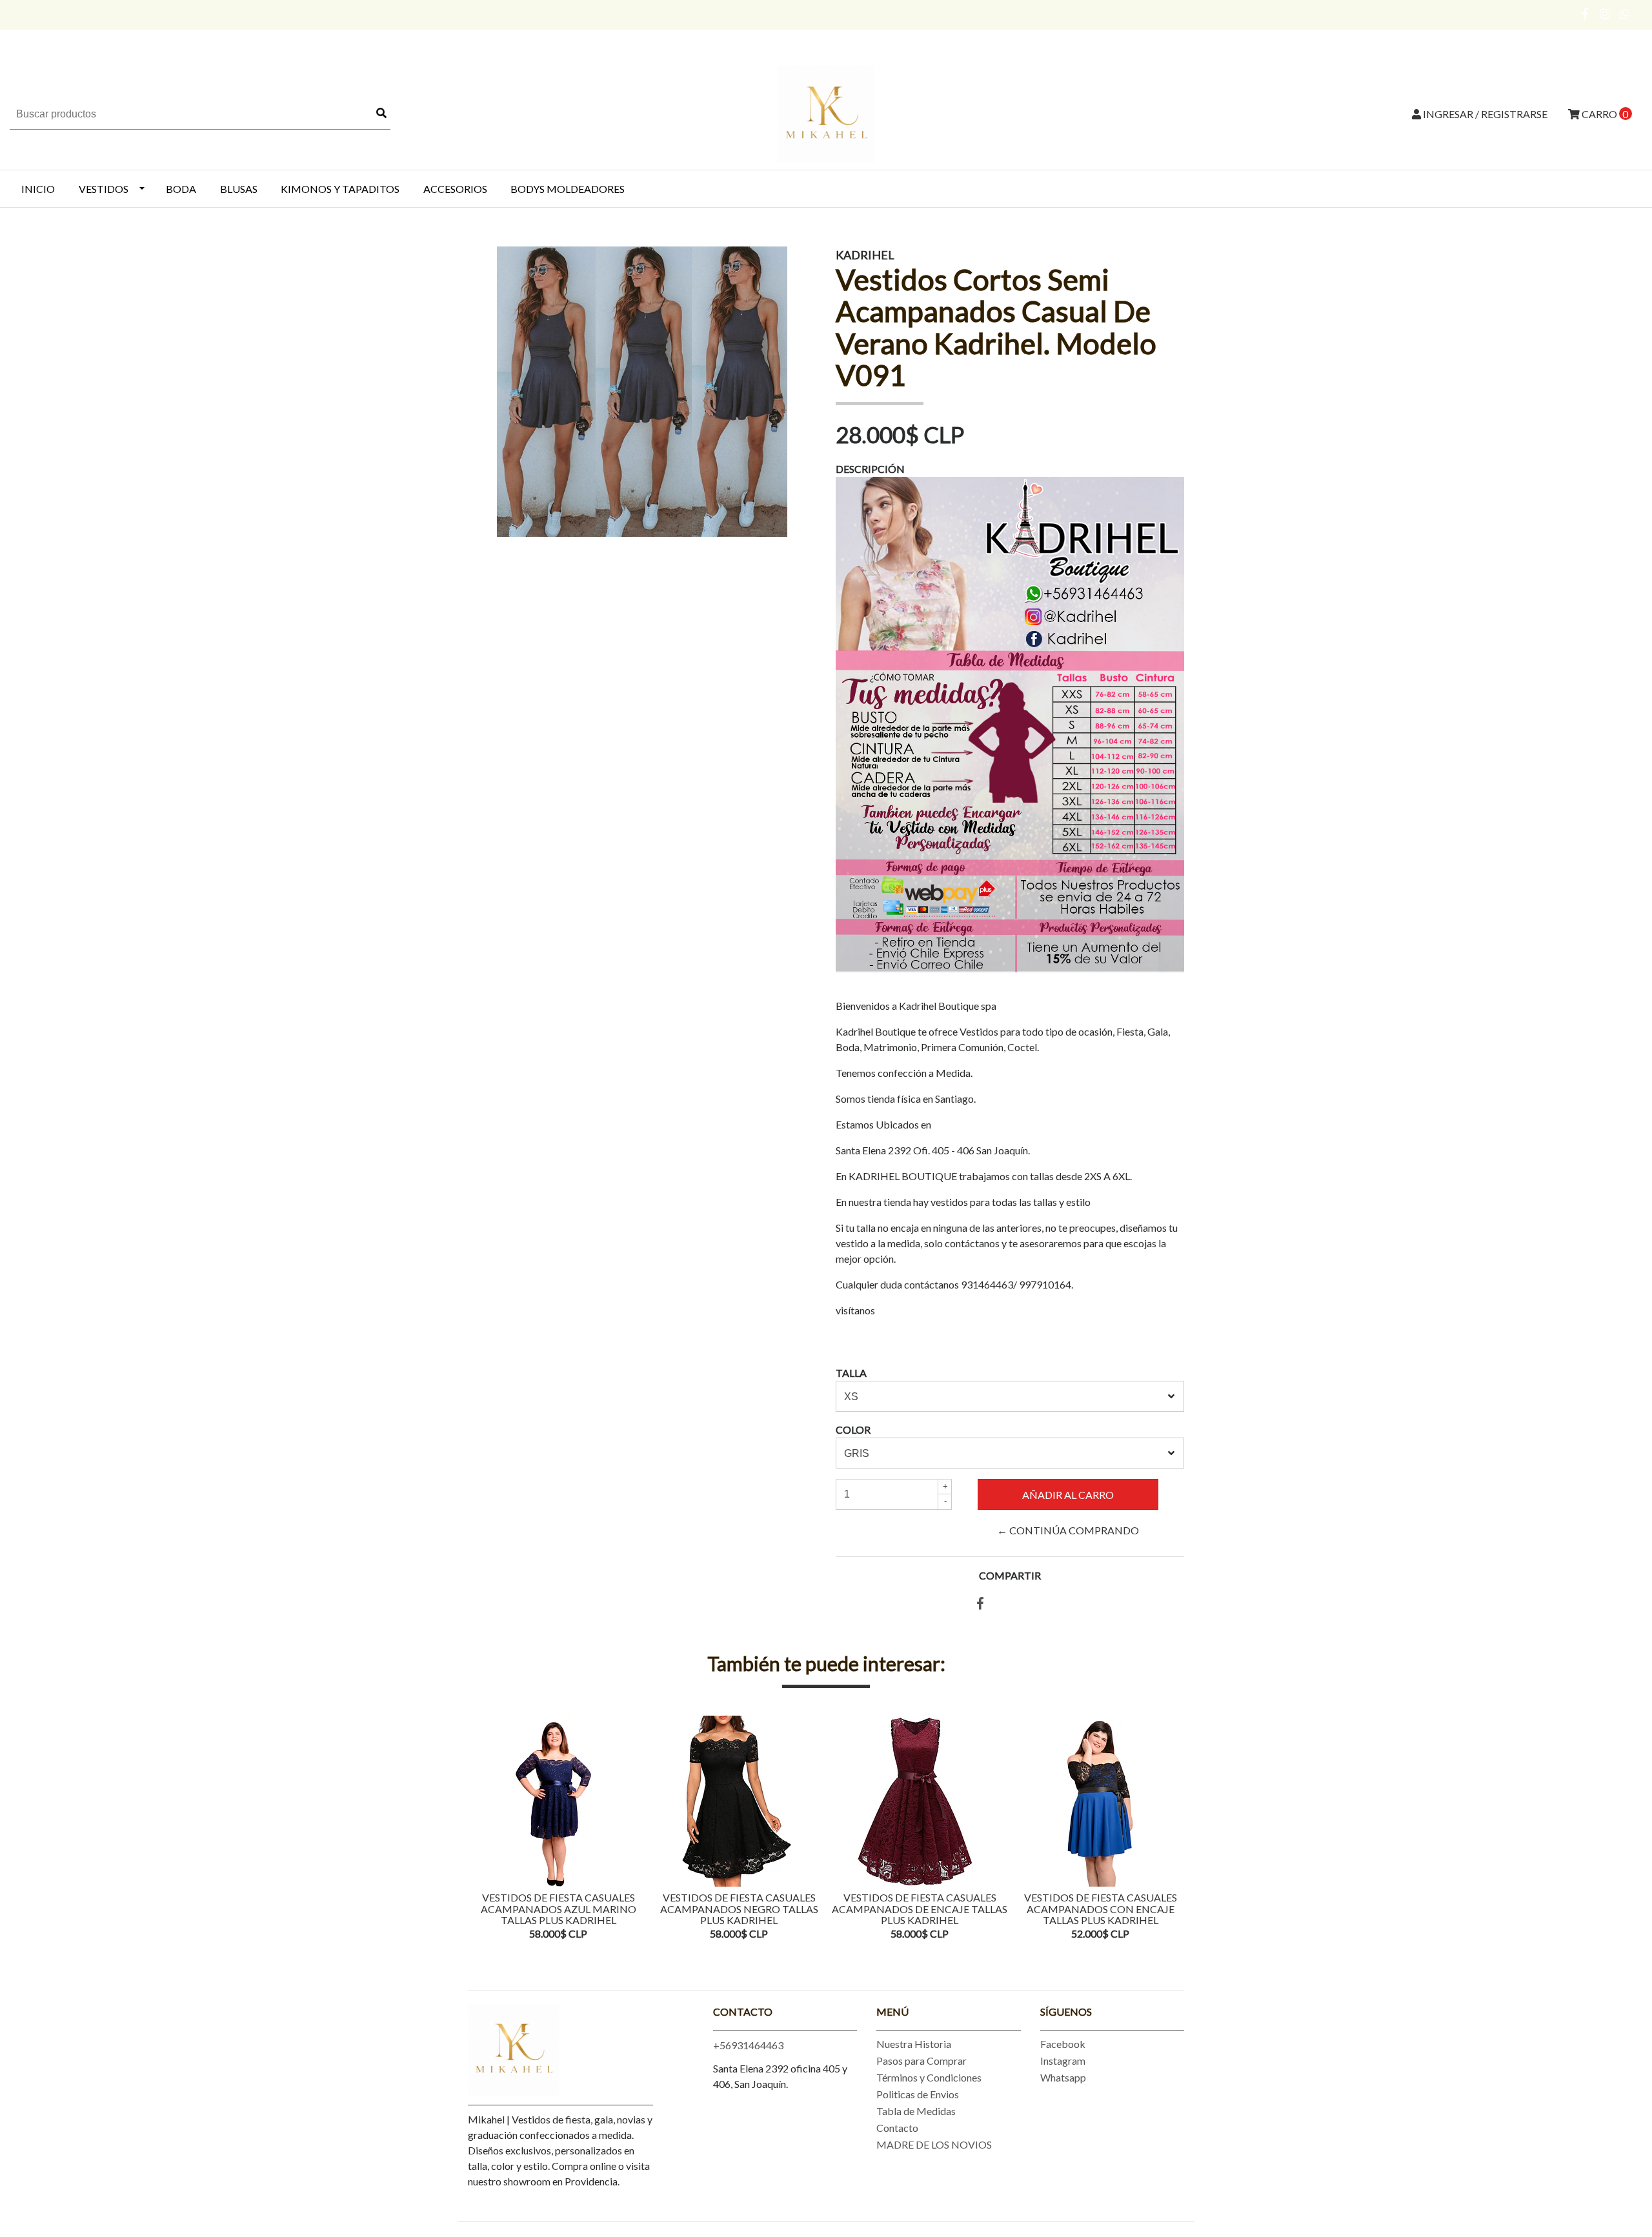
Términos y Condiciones (929, 2077)
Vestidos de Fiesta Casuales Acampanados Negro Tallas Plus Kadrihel (739, 1909)
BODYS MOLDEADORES (568, 189)
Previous (481, 1829)
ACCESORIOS (455, 189)
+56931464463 (748, 2045)
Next (1171, 1829)
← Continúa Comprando (1068, 1530)
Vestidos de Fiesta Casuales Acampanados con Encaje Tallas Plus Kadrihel (1101, 1909)
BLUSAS (239, 189)
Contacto (897, 2128)
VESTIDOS (104, 189)
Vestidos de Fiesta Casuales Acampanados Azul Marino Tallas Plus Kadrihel (559, 1909)
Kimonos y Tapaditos (340, 189)
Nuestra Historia (914, 2044)
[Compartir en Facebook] (980, 1604)
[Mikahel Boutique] (826, 113)
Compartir (1010, 1575)
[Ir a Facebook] (1586, 14)
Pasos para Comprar (922, 2061)
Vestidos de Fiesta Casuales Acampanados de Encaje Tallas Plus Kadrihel (920, 1909)
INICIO (38, 189)
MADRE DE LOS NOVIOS (934, 2144)
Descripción (870, 469)
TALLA (851, 1373)
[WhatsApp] (1625, 14)
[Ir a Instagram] (1605, 14)
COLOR (853, 1429)
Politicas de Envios (918, 2094)
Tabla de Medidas (916, 2111)
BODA (181, 189)
